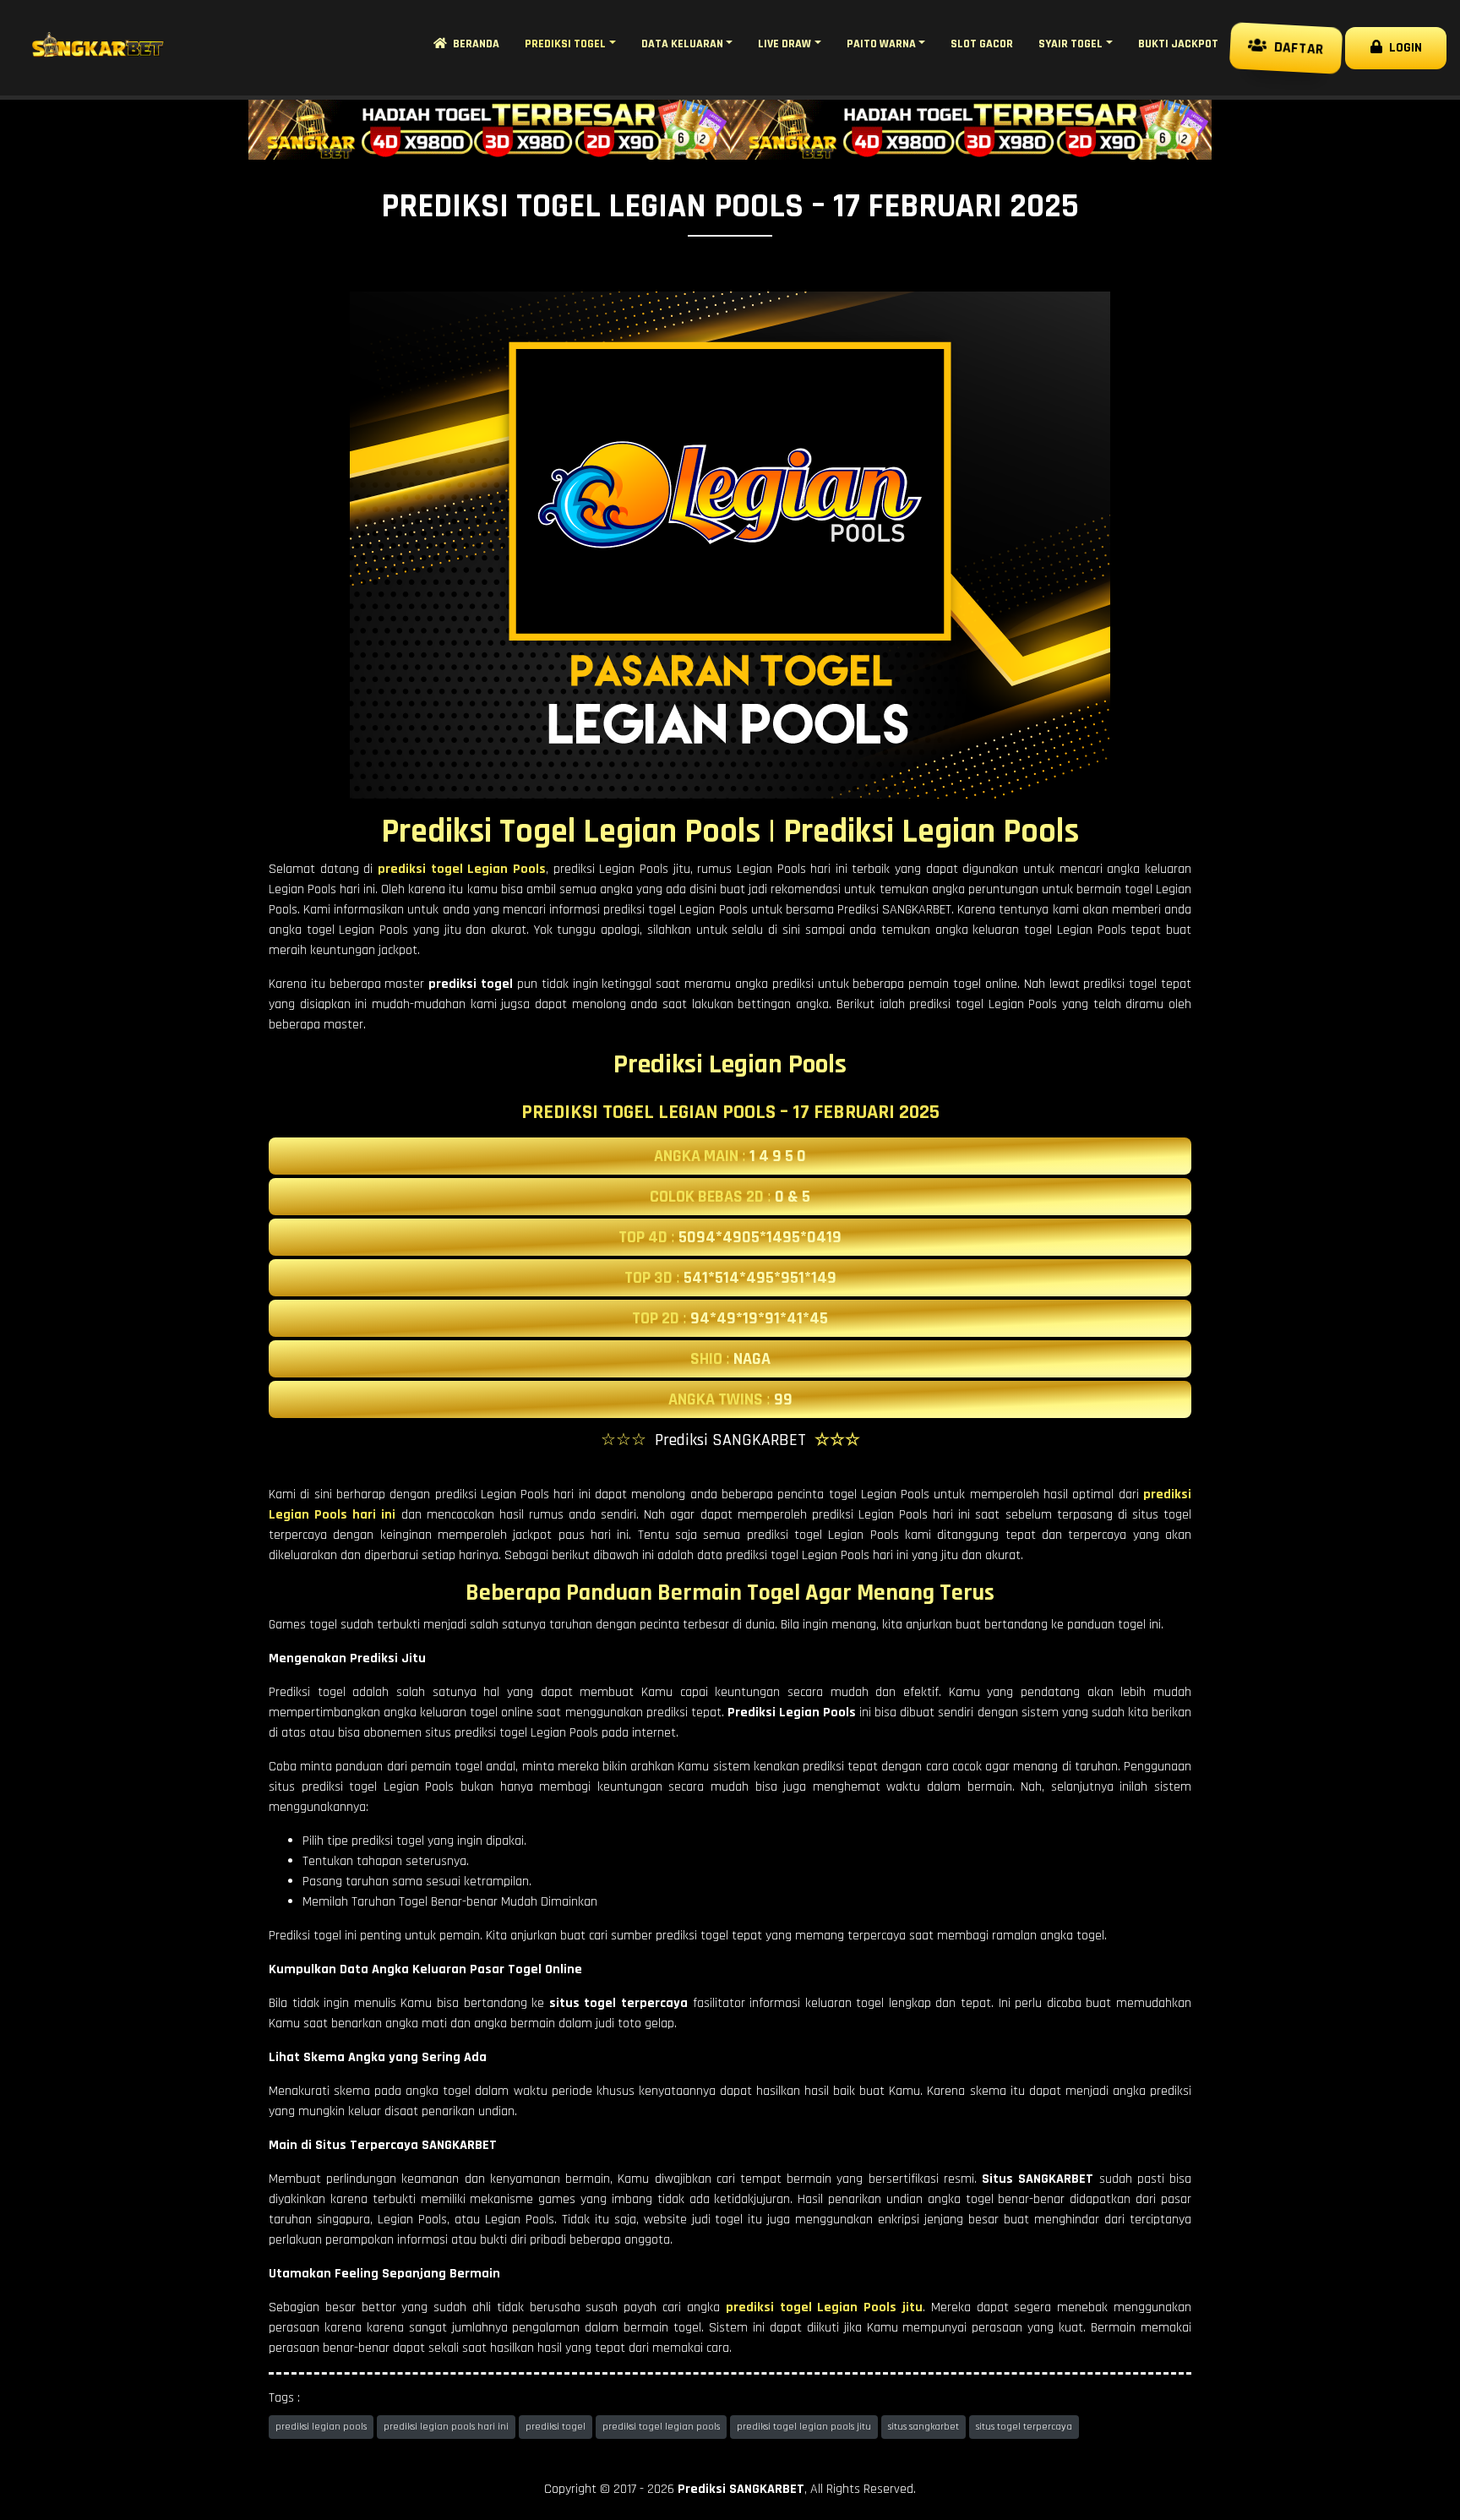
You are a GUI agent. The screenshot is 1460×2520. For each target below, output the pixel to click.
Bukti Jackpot (1178, 44)
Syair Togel (1070, 44)
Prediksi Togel (565, 44)
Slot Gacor (982, 44)
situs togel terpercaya (1024, 2427)
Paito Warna (881, 44)
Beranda (473, 44)
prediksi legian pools (321, 2427)
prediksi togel (556, 2427)
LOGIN (1402, 48)
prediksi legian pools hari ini (446, 2427)
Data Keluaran (682, 44)
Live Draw (784, 44)
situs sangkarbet (923, 2427)
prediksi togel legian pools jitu (804, 2427)
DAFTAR (1295, 47)
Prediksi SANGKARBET (741, 2489)
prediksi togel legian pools (661, 2427)
